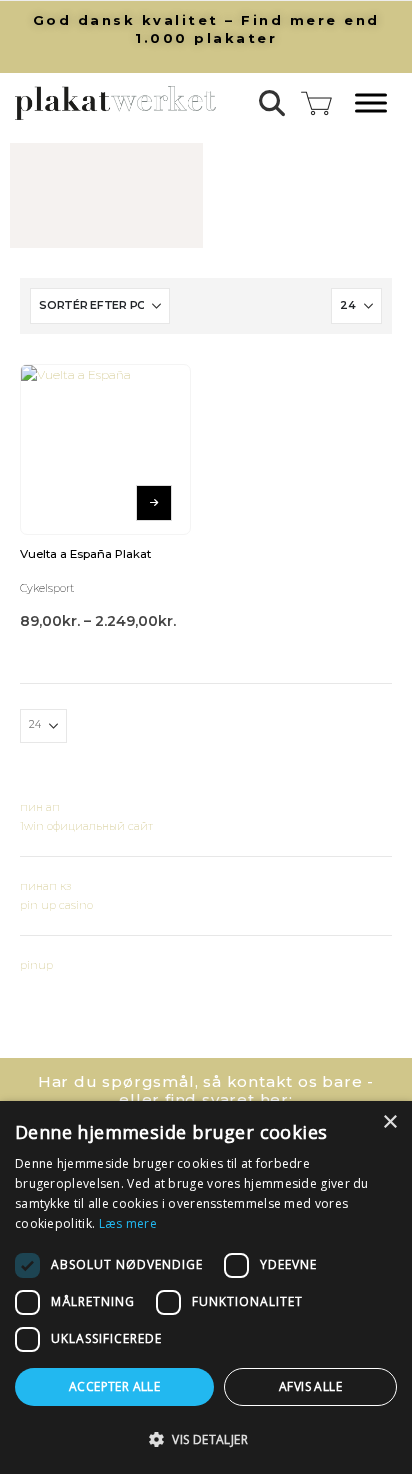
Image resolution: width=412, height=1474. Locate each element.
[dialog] (206, 1287)
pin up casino (56, 905)
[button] (272, 103)
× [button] (389, 1122)
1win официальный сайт (86, 826)
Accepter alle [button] (114, 1386)
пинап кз (45, 886)
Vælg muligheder (154, 503)
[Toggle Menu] (371, 103)
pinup (36, 965)
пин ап (40, 807)
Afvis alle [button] (310, 1386)
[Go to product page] (105, 449)
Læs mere (128, 1223)
